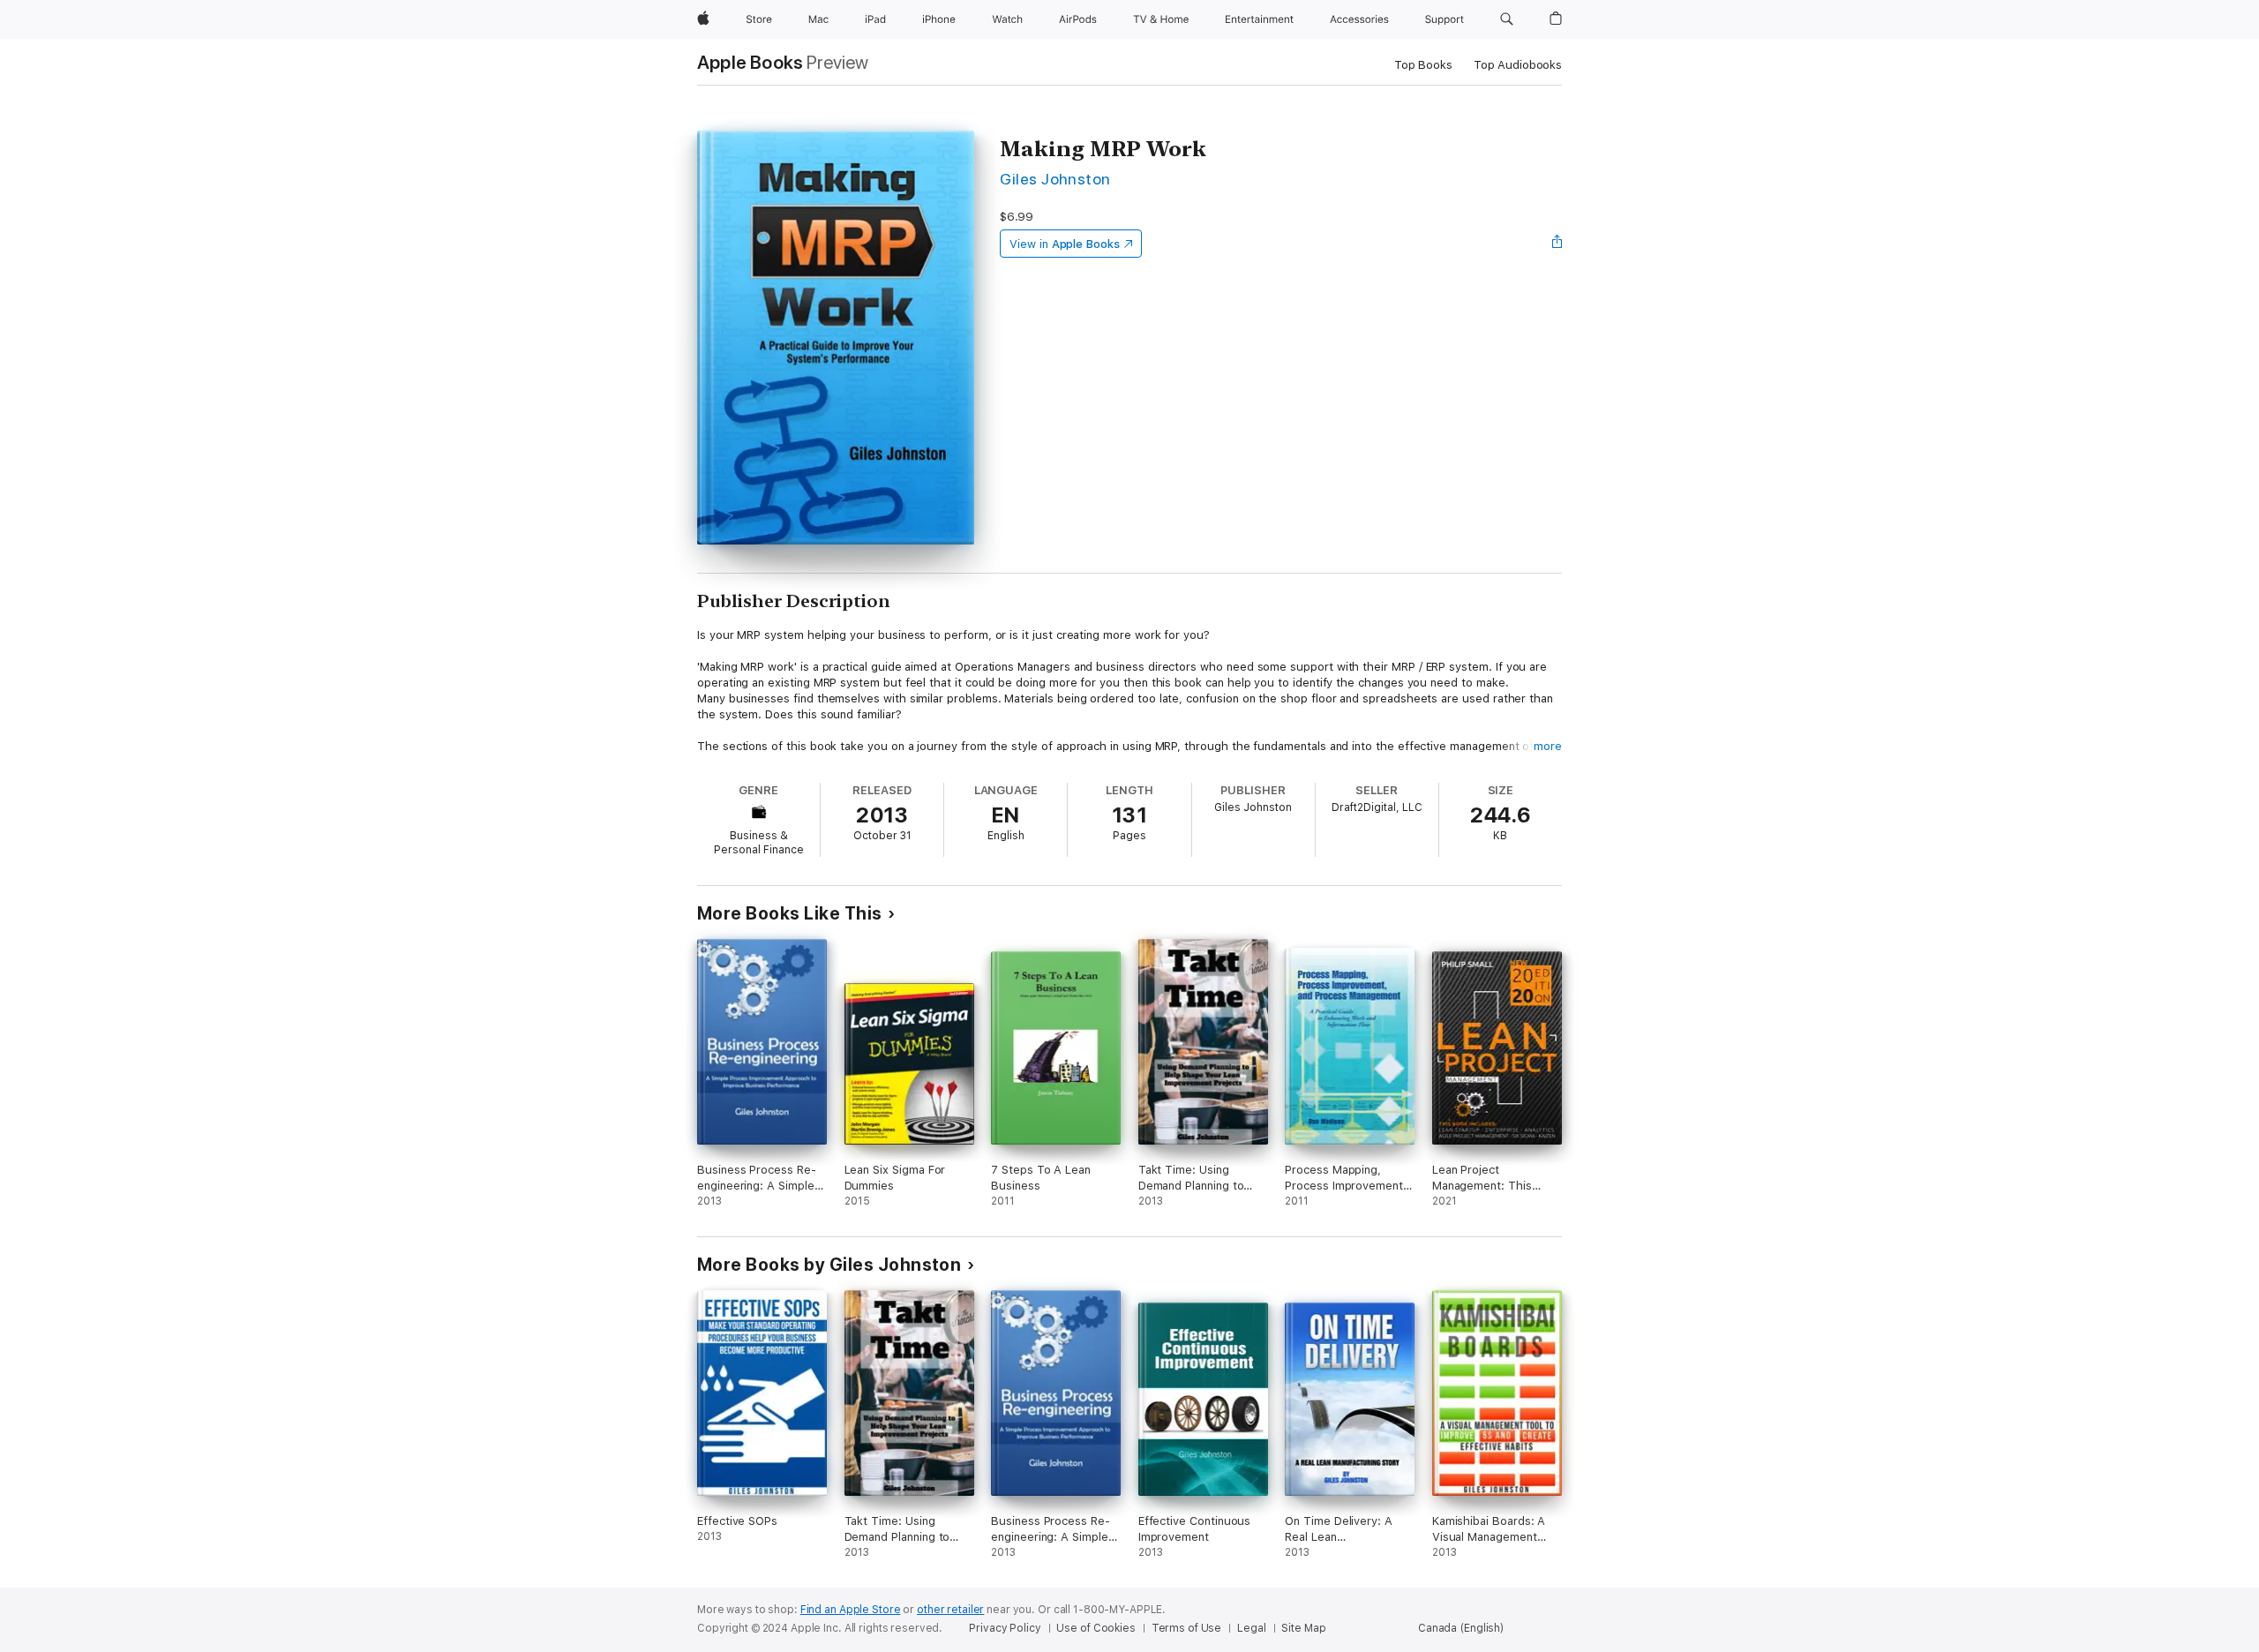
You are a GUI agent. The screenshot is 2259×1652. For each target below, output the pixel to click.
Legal (1251, 1628)
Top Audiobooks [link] (1518, 65)
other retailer (950, 1610)
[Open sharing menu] (1557, 244)
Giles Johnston (1055, 179)
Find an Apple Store (851, 1610)
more (1548, 746)
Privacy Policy (1005, 1628)
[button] (1507, 19)
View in (1065, 244)
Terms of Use (1187, 1628)
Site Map (1303, 1628)
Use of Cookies (1096, 1628)
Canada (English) (1461, 1628)
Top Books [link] (1423, 65)
